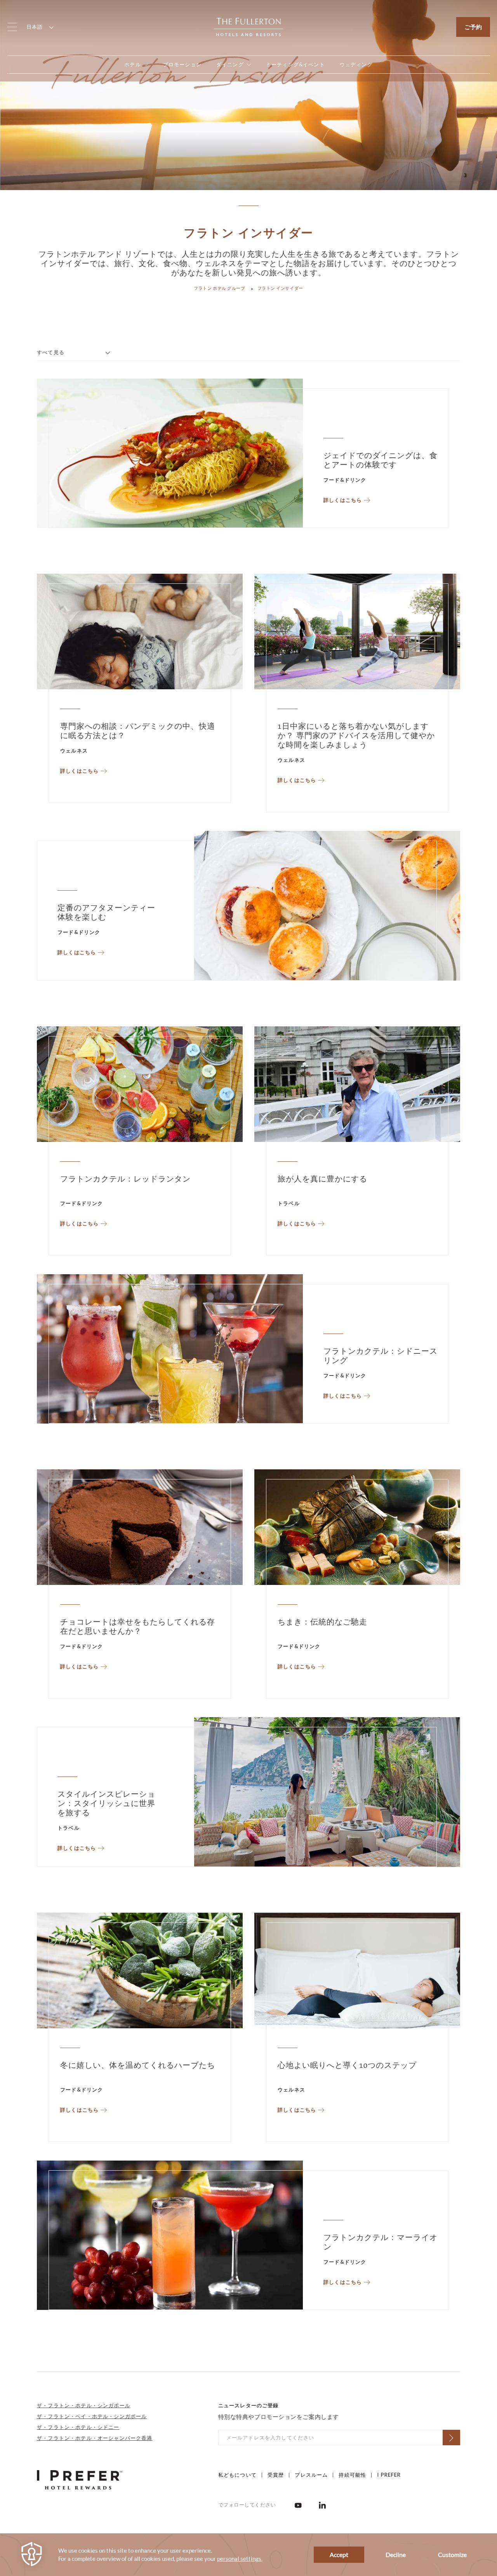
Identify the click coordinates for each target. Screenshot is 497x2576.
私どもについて (237, 2475)
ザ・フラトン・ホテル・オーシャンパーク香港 (95, 2438)
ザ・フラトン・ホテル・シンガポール (84, 2405)
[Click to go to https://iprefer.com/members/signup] (80, 2479)
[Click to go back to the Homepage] (248, 26)
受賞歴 (276, 2475)
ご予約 (473, 27)
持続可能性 (352, 2475)
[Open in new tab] (298, 2505)
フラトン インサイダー (280, 288)
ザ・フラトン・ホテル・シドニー (78, 2427)
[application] (248, 2555)
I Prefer (389, 2475)
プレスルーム (311, 2475)
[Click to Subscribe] (451, 2438)
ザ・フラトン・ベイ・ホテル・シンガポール (92, 2416)
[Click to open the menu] (12, 27)
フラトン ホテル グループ (219, 288)
